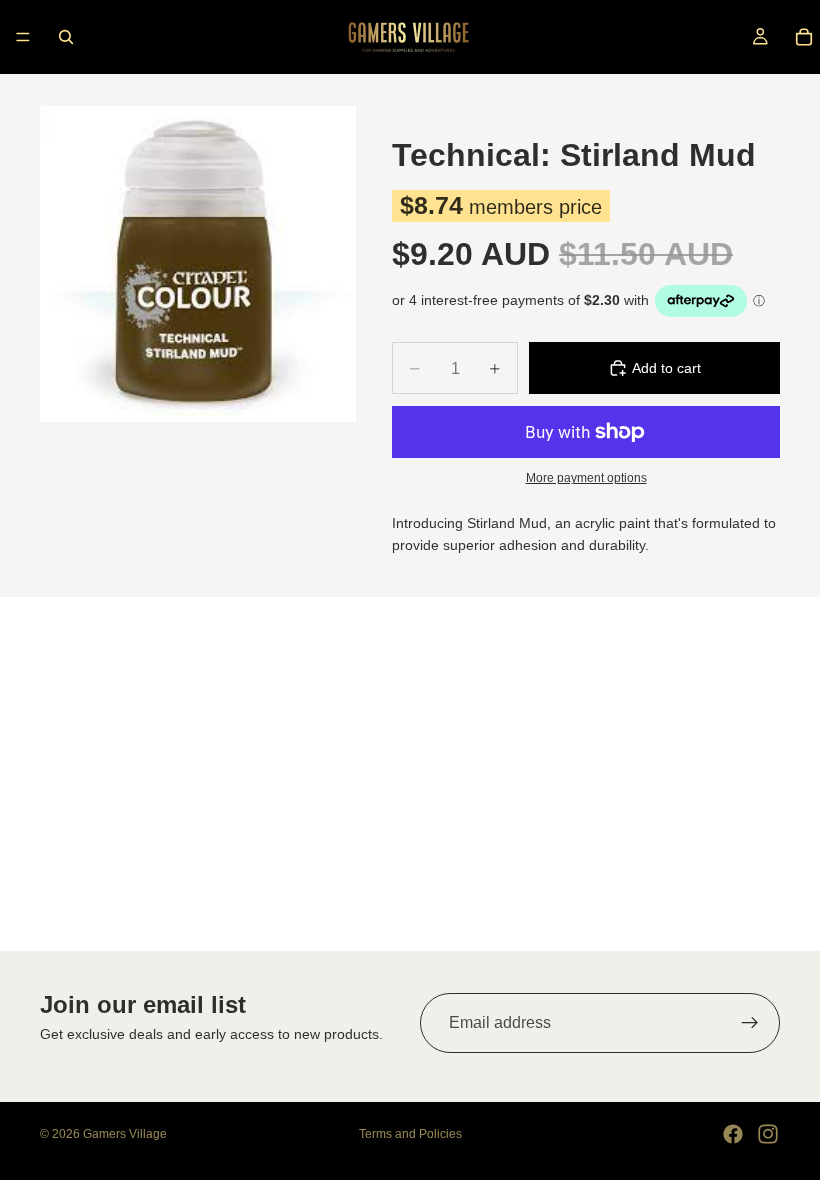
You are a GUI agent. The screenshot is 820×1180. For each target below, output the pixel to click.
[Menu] (23, 37)
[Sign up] (750, 1023)
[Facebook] (733, 1134)
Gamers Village (125, 1134)
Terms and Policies (410, 1134)
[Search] (66, 37)
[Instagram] (768, 1134)
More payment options (586, 477)
